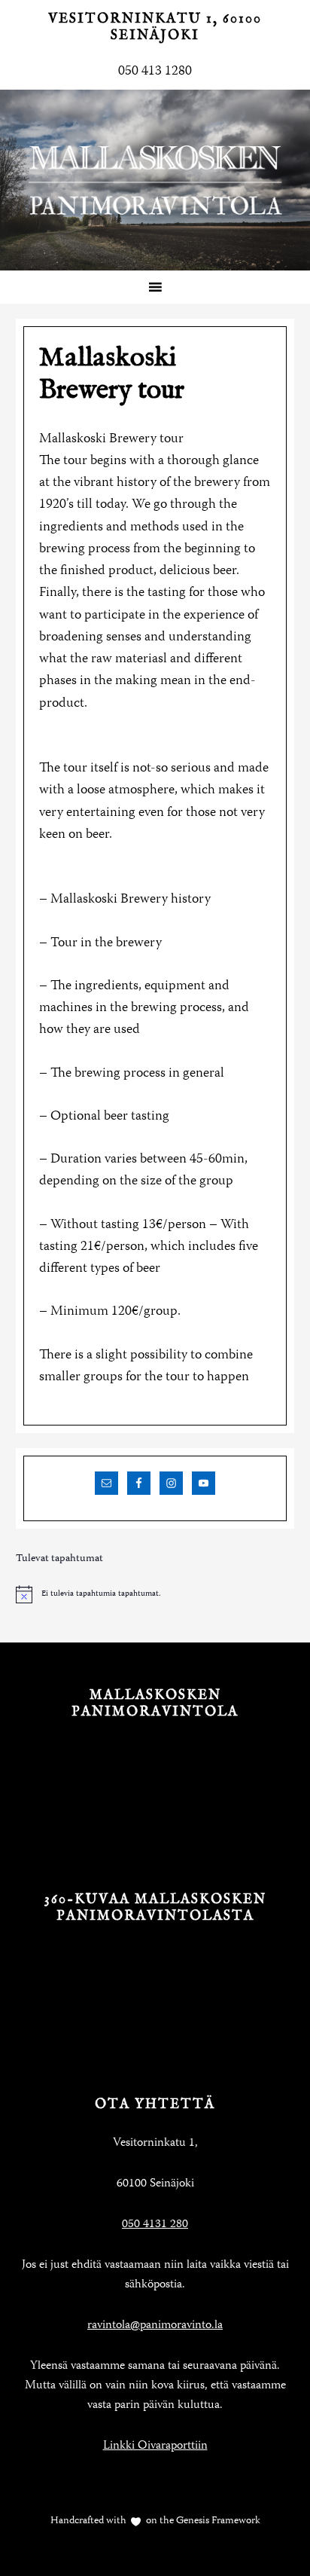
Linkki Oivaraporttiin (155, 2446)
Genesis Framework (217, 2521)
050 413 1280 (155, 72)
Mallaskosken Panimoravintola (155, 180)
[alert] (155, 1594)
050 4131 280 (155, 2225)
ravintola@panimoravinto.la (155, 2326)
